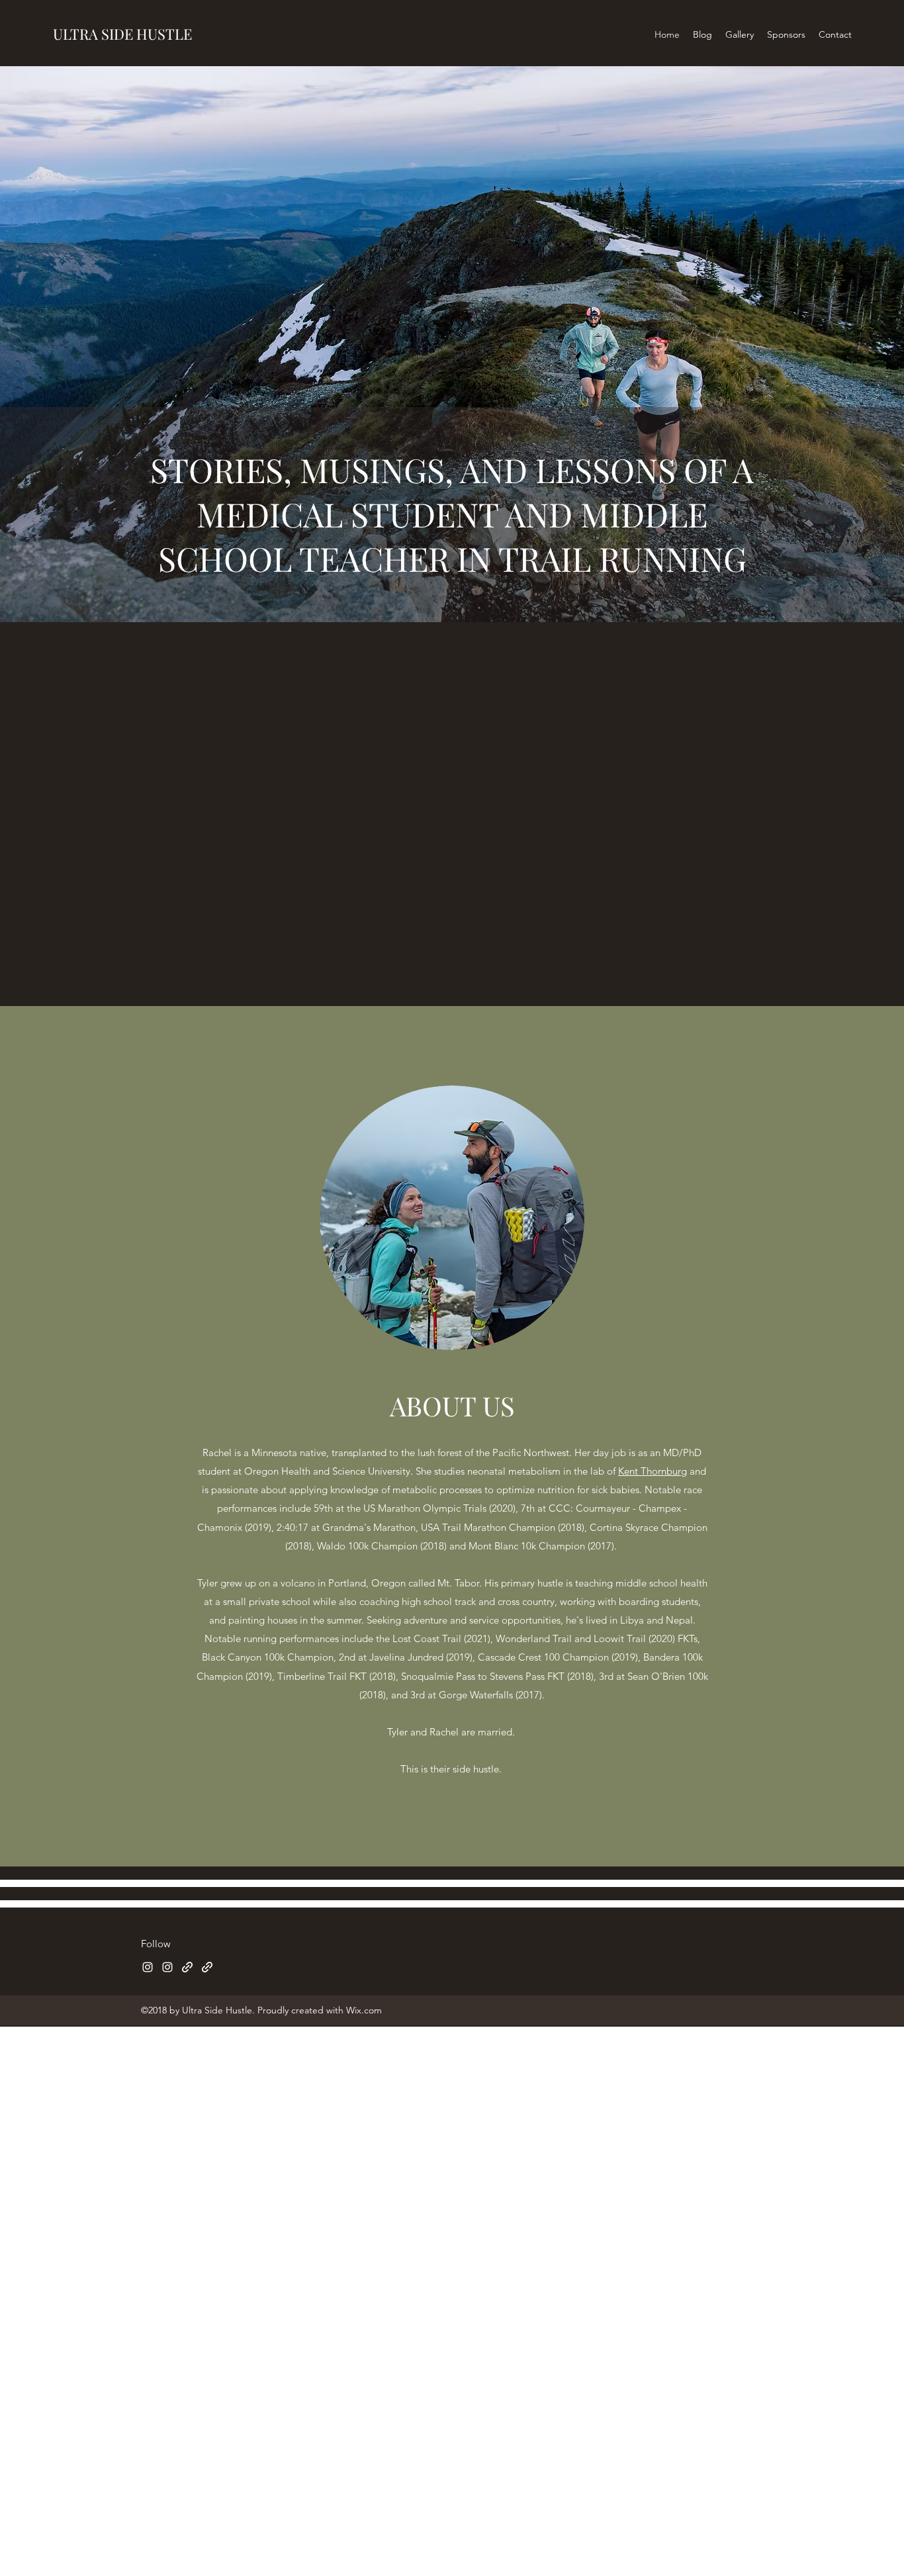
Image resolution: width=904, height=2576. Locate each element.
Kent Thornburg (653, 1471)
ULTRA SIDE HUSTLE (122, 34)
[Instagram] (148, 1967)
